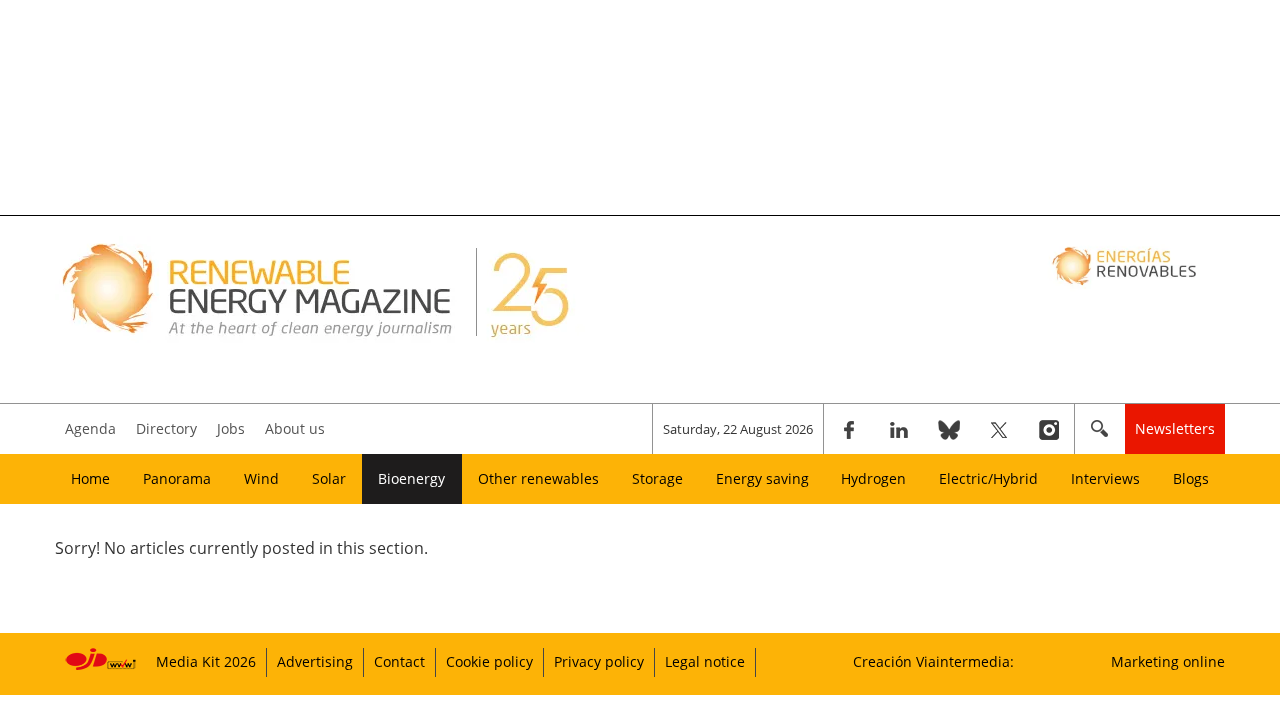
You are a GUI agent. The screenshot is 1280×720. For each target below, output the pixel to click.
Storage (657, 478)
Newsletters (1175, 428)
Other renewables (538, 478)
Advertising (315, 661)
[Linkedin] (899, 429)
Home (90, 478)
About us (295, 428)
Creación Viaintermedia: (933, 661)
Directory (166, 428)
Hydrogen (873, 478)
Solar (329, 478)
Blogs (1191, 478)
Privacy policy (599, 661)
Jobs (231, 428)
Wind (261, 478)
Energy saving (762, 478)
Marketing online (1168, 661)
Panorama (177, 478)
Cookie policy (489, 661)
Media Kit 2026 (206, 661)
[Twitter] (999, 429)
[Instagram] (1049, 429)
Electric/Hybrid (988, 478)
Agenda (90, 428)
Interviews (1105, 478)
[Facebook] (849, 429)
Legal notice (705, 661)
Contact (399, 661)
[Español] (1126, 265)
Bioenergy (411, 478)
